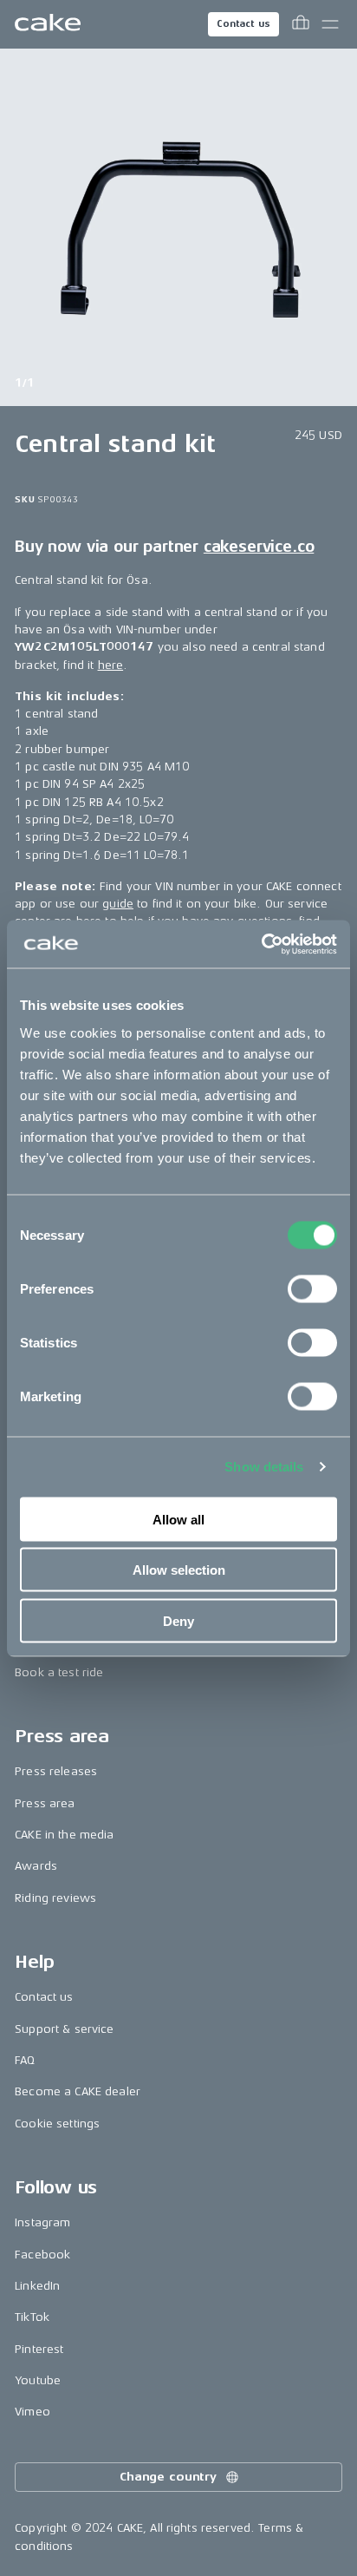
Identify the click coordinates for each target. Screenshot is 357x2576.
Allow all (178, 1519)
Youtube (38, 2380)
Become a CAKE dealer (78, 2091)
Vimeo (32, 2412)
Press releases (56, 1771)
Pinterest (39, 2349)
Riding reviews (55, 1898)
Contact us (243, 24)
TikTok (32, 2317)
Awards (36, 1866)
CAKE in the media (64, 1835)
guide (118, 904)
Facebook (42, 2255)
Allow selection (179, 1570)
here (111, 665)
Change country (168, 2477)
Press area (45, 1803)
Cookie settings (57, 2124)
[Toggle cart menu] (301, 24)
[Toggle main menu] (330, 24)
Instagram (42, 2222)
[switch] (312, 1288)
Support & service (64, 2029)
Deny (178, 1620)
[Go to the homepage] (48, 24)
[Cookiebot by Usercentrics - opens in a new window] (261, 944)
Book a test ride (59, 1672)
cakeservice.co (259, 547)
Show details (264, 1467)
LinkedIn (37, 2286)
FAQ (25, 2060)
